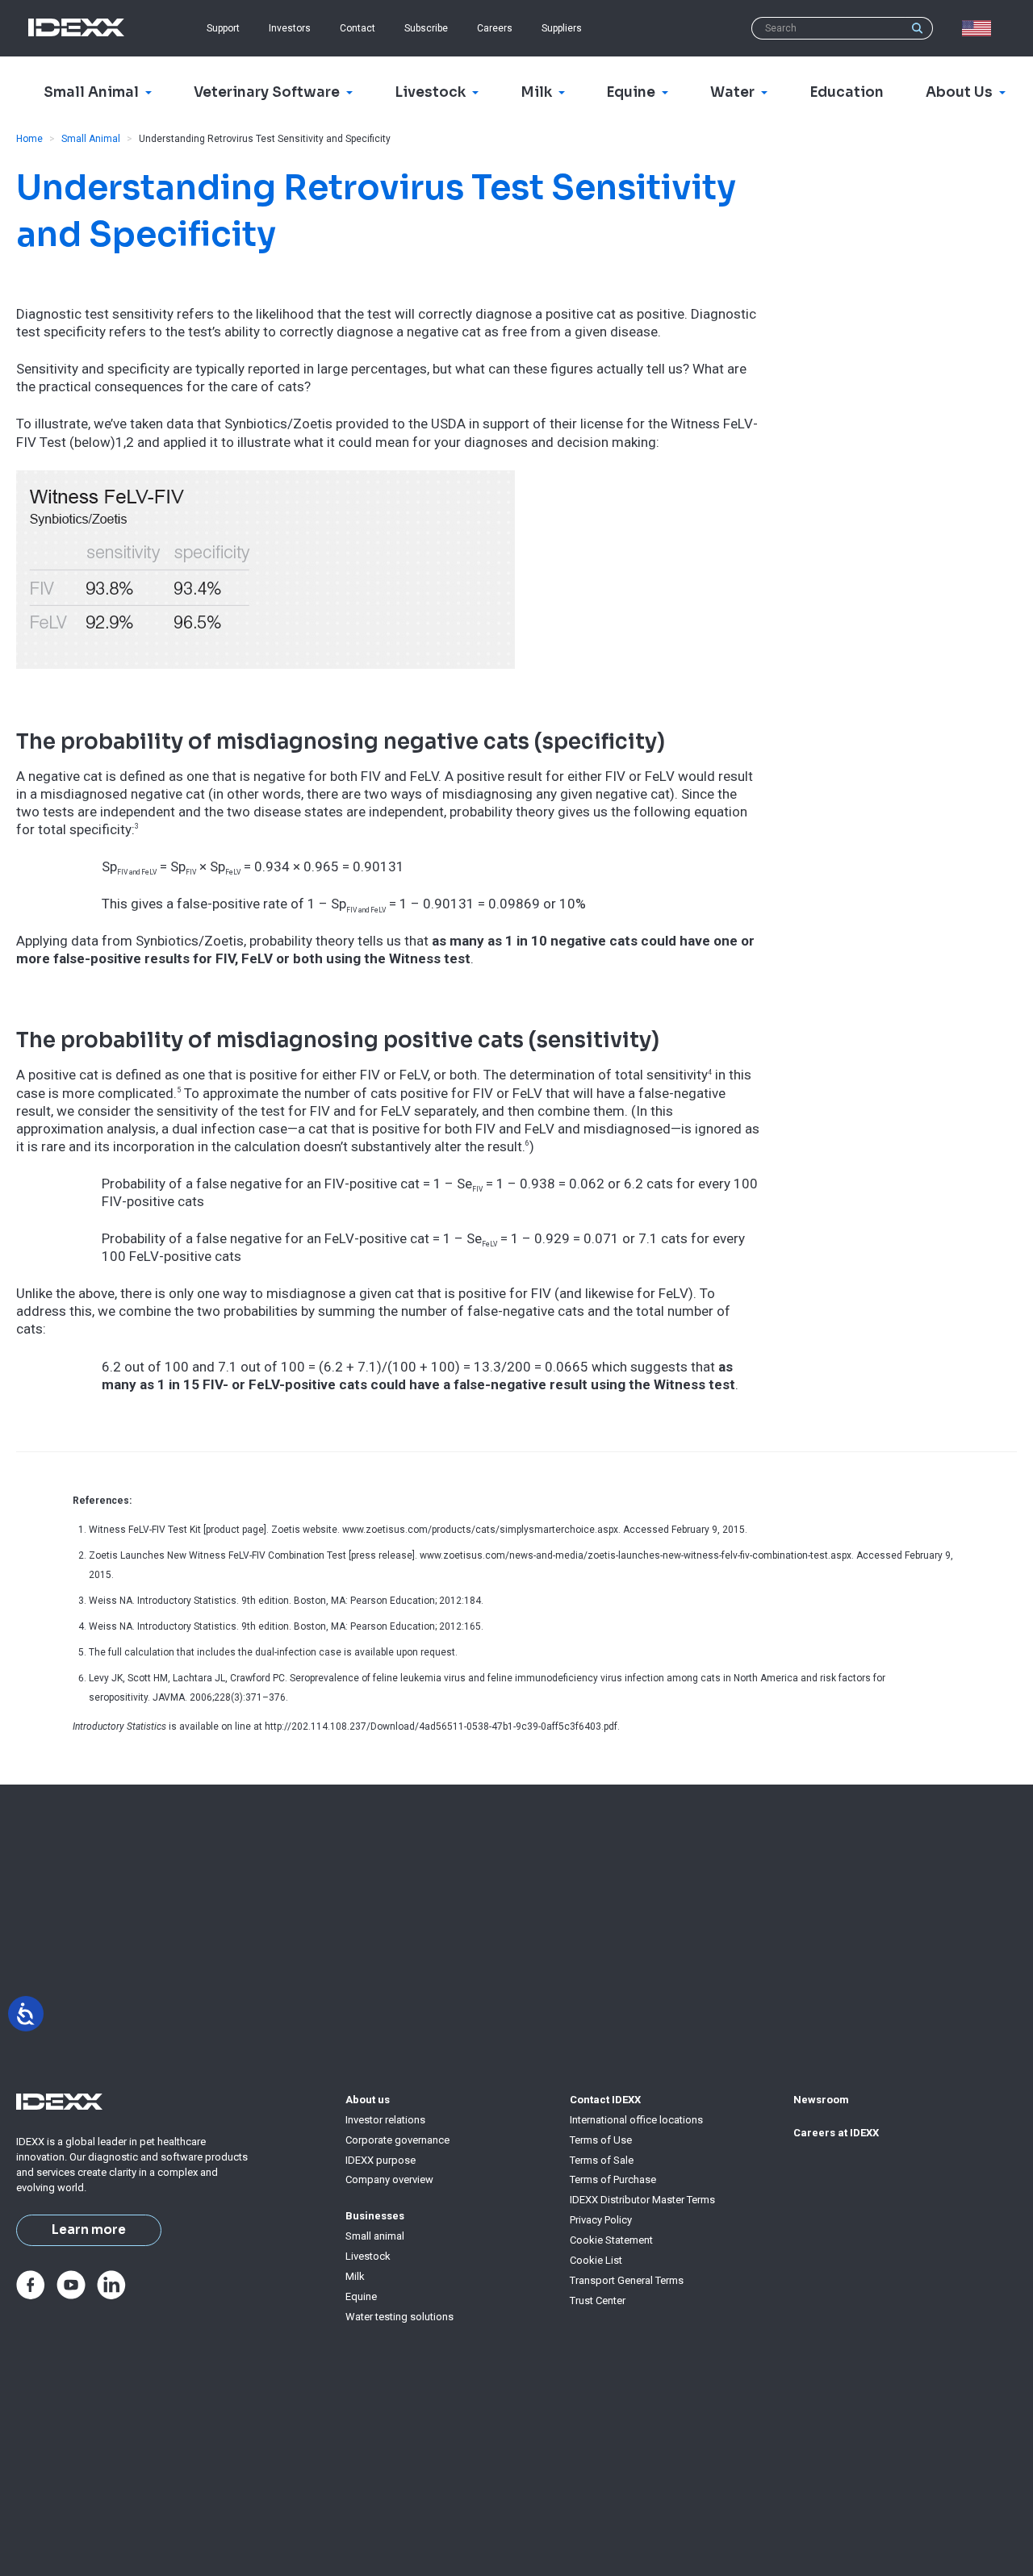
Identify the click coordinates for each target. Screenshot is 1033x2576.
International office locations (636, 2120)
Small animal (375, 2236)
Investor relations (385, 2120)
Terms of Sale (602, 2160)
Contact (358, 28)
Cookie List (596, 2260)
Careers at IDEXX (836, 2133)
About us (368, 2100)
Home (29, 139)
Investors (290, 28)
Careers (495, 28)
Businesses (375, 2216)
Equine (361, 2296)
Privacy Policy (601, 2220)
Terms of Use (601, 2140)
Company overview (389, 2179)
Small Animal (91, 139)
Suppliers (562, 28)
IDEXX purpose (381, 2160)
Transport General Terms (627, 2280)
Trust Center (598, 2300)
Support (223, 28)
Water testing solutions (399, 2317)
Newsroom (821, 2100)
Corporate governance (397, 2140)
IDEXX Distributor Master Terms (642, 2200)
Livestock (368, 2256)
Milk (355, 2276)
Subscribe (426, 28)
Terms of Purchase (613, 2179)
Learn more (89, 2230)
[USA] (980, 28)
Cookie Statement (611, 2240)
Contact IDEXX (605, 2100)
